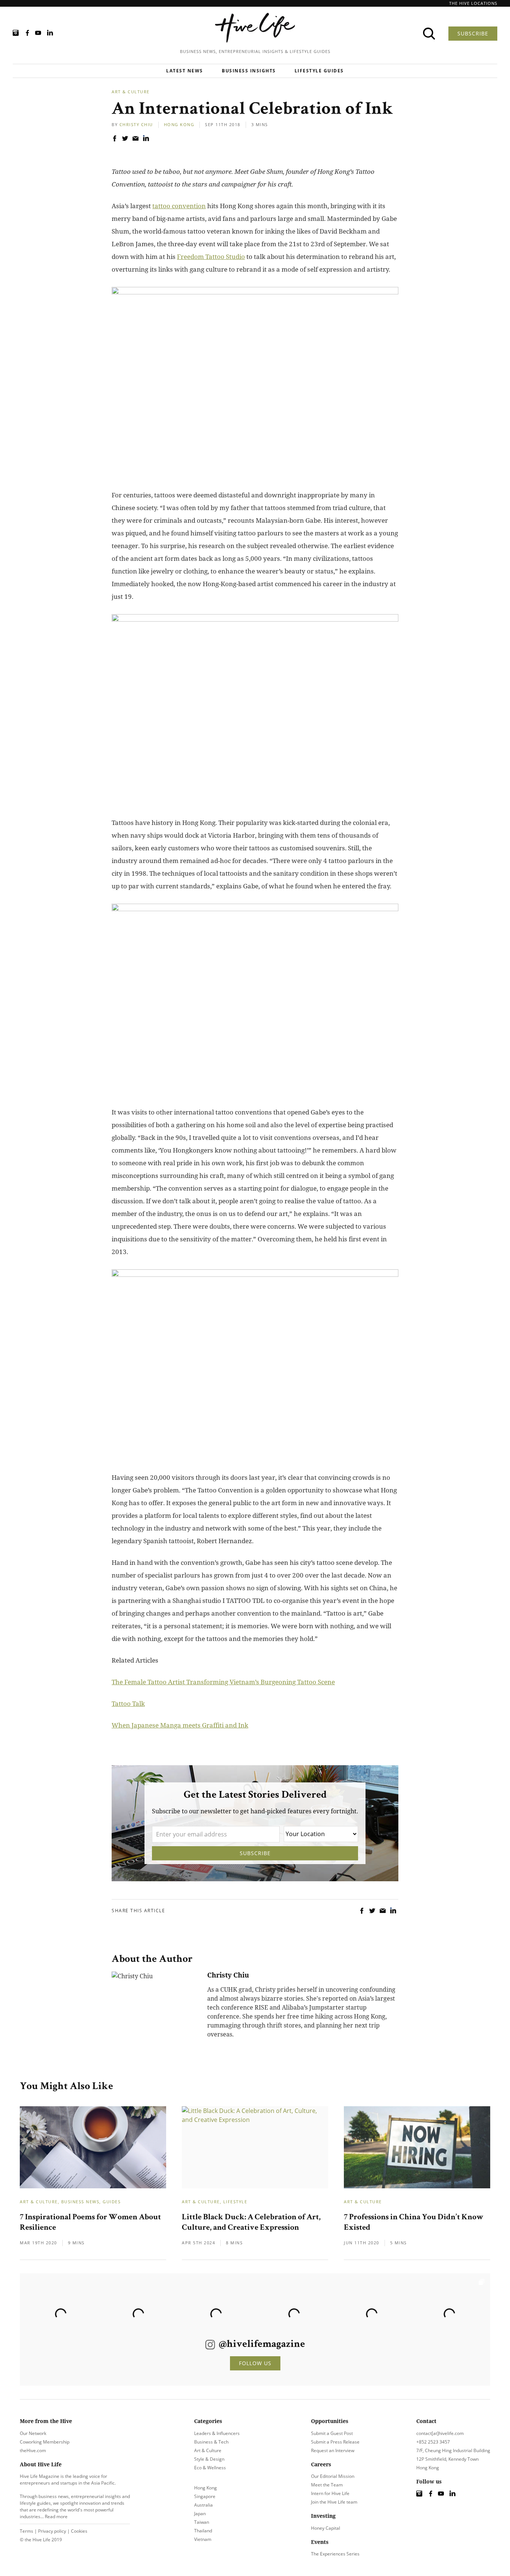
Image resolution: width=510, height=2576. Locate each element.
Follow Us (255, 2363)
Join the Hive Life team (334, 2502)
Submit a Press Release (335, 2442)
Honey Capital (326, 2528)
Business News (80, 2202)
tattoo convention (179, 206)
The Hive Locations (473, 3)
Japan (200, 2514)
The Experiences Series (335, 2554)
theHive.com (33, 2450)
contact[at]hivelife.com (440, 2433)
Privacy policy (52, 2531)
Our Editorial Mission (333, 2476)
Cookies (79, 2531)
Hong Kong (179, 124)
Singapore (205, 2496)
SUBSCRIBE (473, 33)
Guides (112, 2202)
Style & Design (209, 2459)
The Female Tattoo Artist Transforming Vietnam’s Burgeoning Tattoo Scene (223, 1682)
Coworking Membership (45, 2442)
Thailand (203, 2531)
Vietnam (203, 2539)
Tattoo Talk (128, 1703)
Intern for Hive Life (330, 2493)
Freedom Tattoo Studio (211, 257)
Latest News (185, 71)
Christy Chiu (136, 124)
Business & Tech (211, 2442)
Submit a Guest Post (332, 2433)
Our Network (33, 2433)
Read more (56, 2516)
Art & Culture (131, 92)
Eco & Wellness (210, 2468)
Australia (203, 2505)
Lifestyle (235, 2202)
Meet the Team (327, 2485)
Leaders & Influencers (217, 2433)
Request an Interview (333, 2450)
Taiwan (202, 2522)
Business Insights (249, 71)
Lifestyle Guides (319, 71)
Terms (27, 2531)
